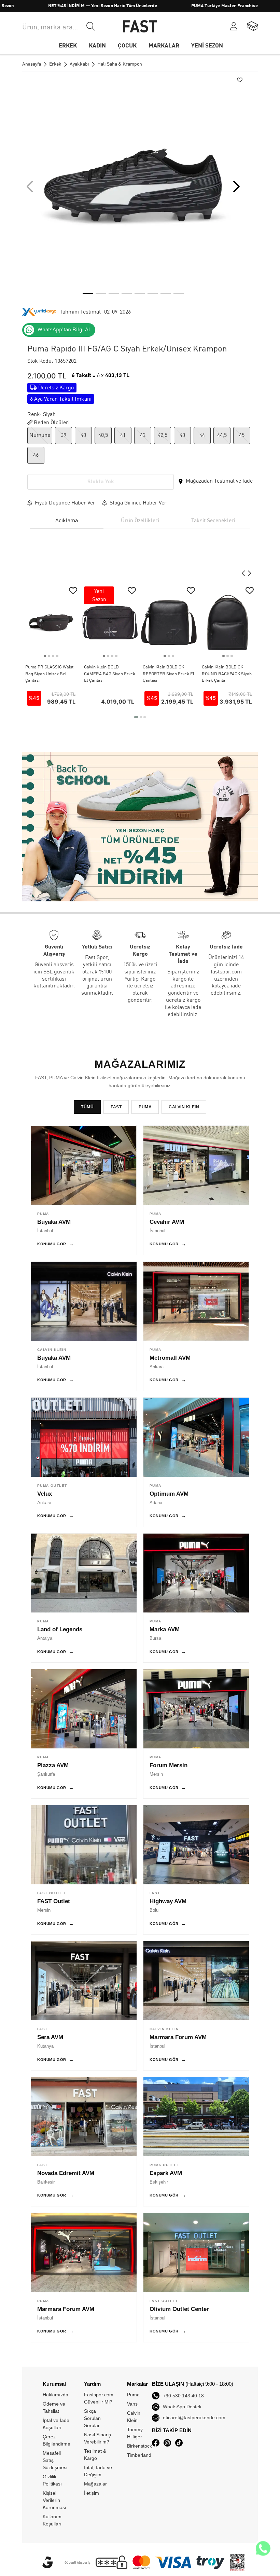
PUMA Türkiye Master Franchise (176, 6)
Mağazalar (95, 2484)
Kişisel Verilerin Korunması (54, 2500)
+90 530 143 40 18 (183, 2396)
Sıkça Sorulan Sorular (92, 2418)
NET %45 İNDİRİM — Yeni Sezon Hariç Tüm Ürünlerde (54, 6)
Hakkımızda (55, 2395)
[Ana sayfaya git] (140, 26)
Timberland (139, 2455)
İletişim (92, 2493)
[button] (236, 186)
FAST (116, 1107)
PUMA (145, 1107)
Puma (133, 2395)
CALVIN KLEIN (184, 1107)
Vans (132, 2404)
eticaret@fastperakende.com (194, 2418)
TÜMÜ (87, 1107)
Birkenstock (139, 2446)
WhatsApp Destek (182, 2407)
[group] (133, 186)
